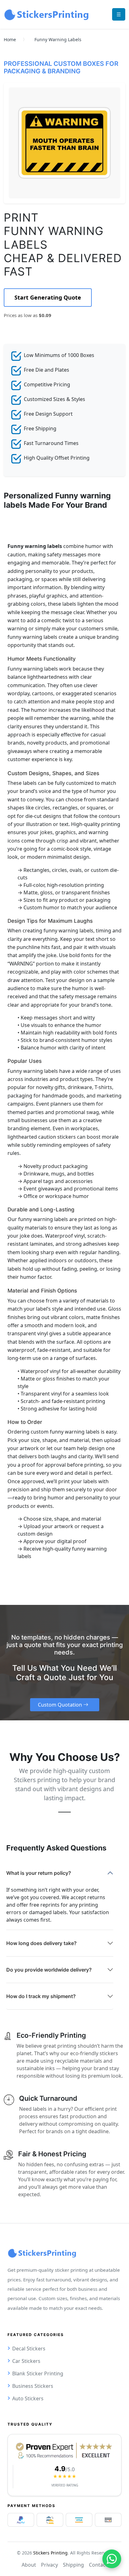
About (29, 2565)
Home (10, 39)
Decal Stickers (29, 2349)
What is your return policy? (39, 1873)
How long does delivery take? (41, 1943)
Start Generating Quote (48, 297)
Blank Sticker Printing (38, 2373)
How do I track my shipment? (41, 1996)
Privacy (49, 2565)
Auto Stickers (28, 2398)
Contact (98, 2565)
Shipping (73, 2565)
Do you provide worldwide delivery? (49, 1970)
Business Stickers (33, 2386)
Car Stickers (26, 2361)
